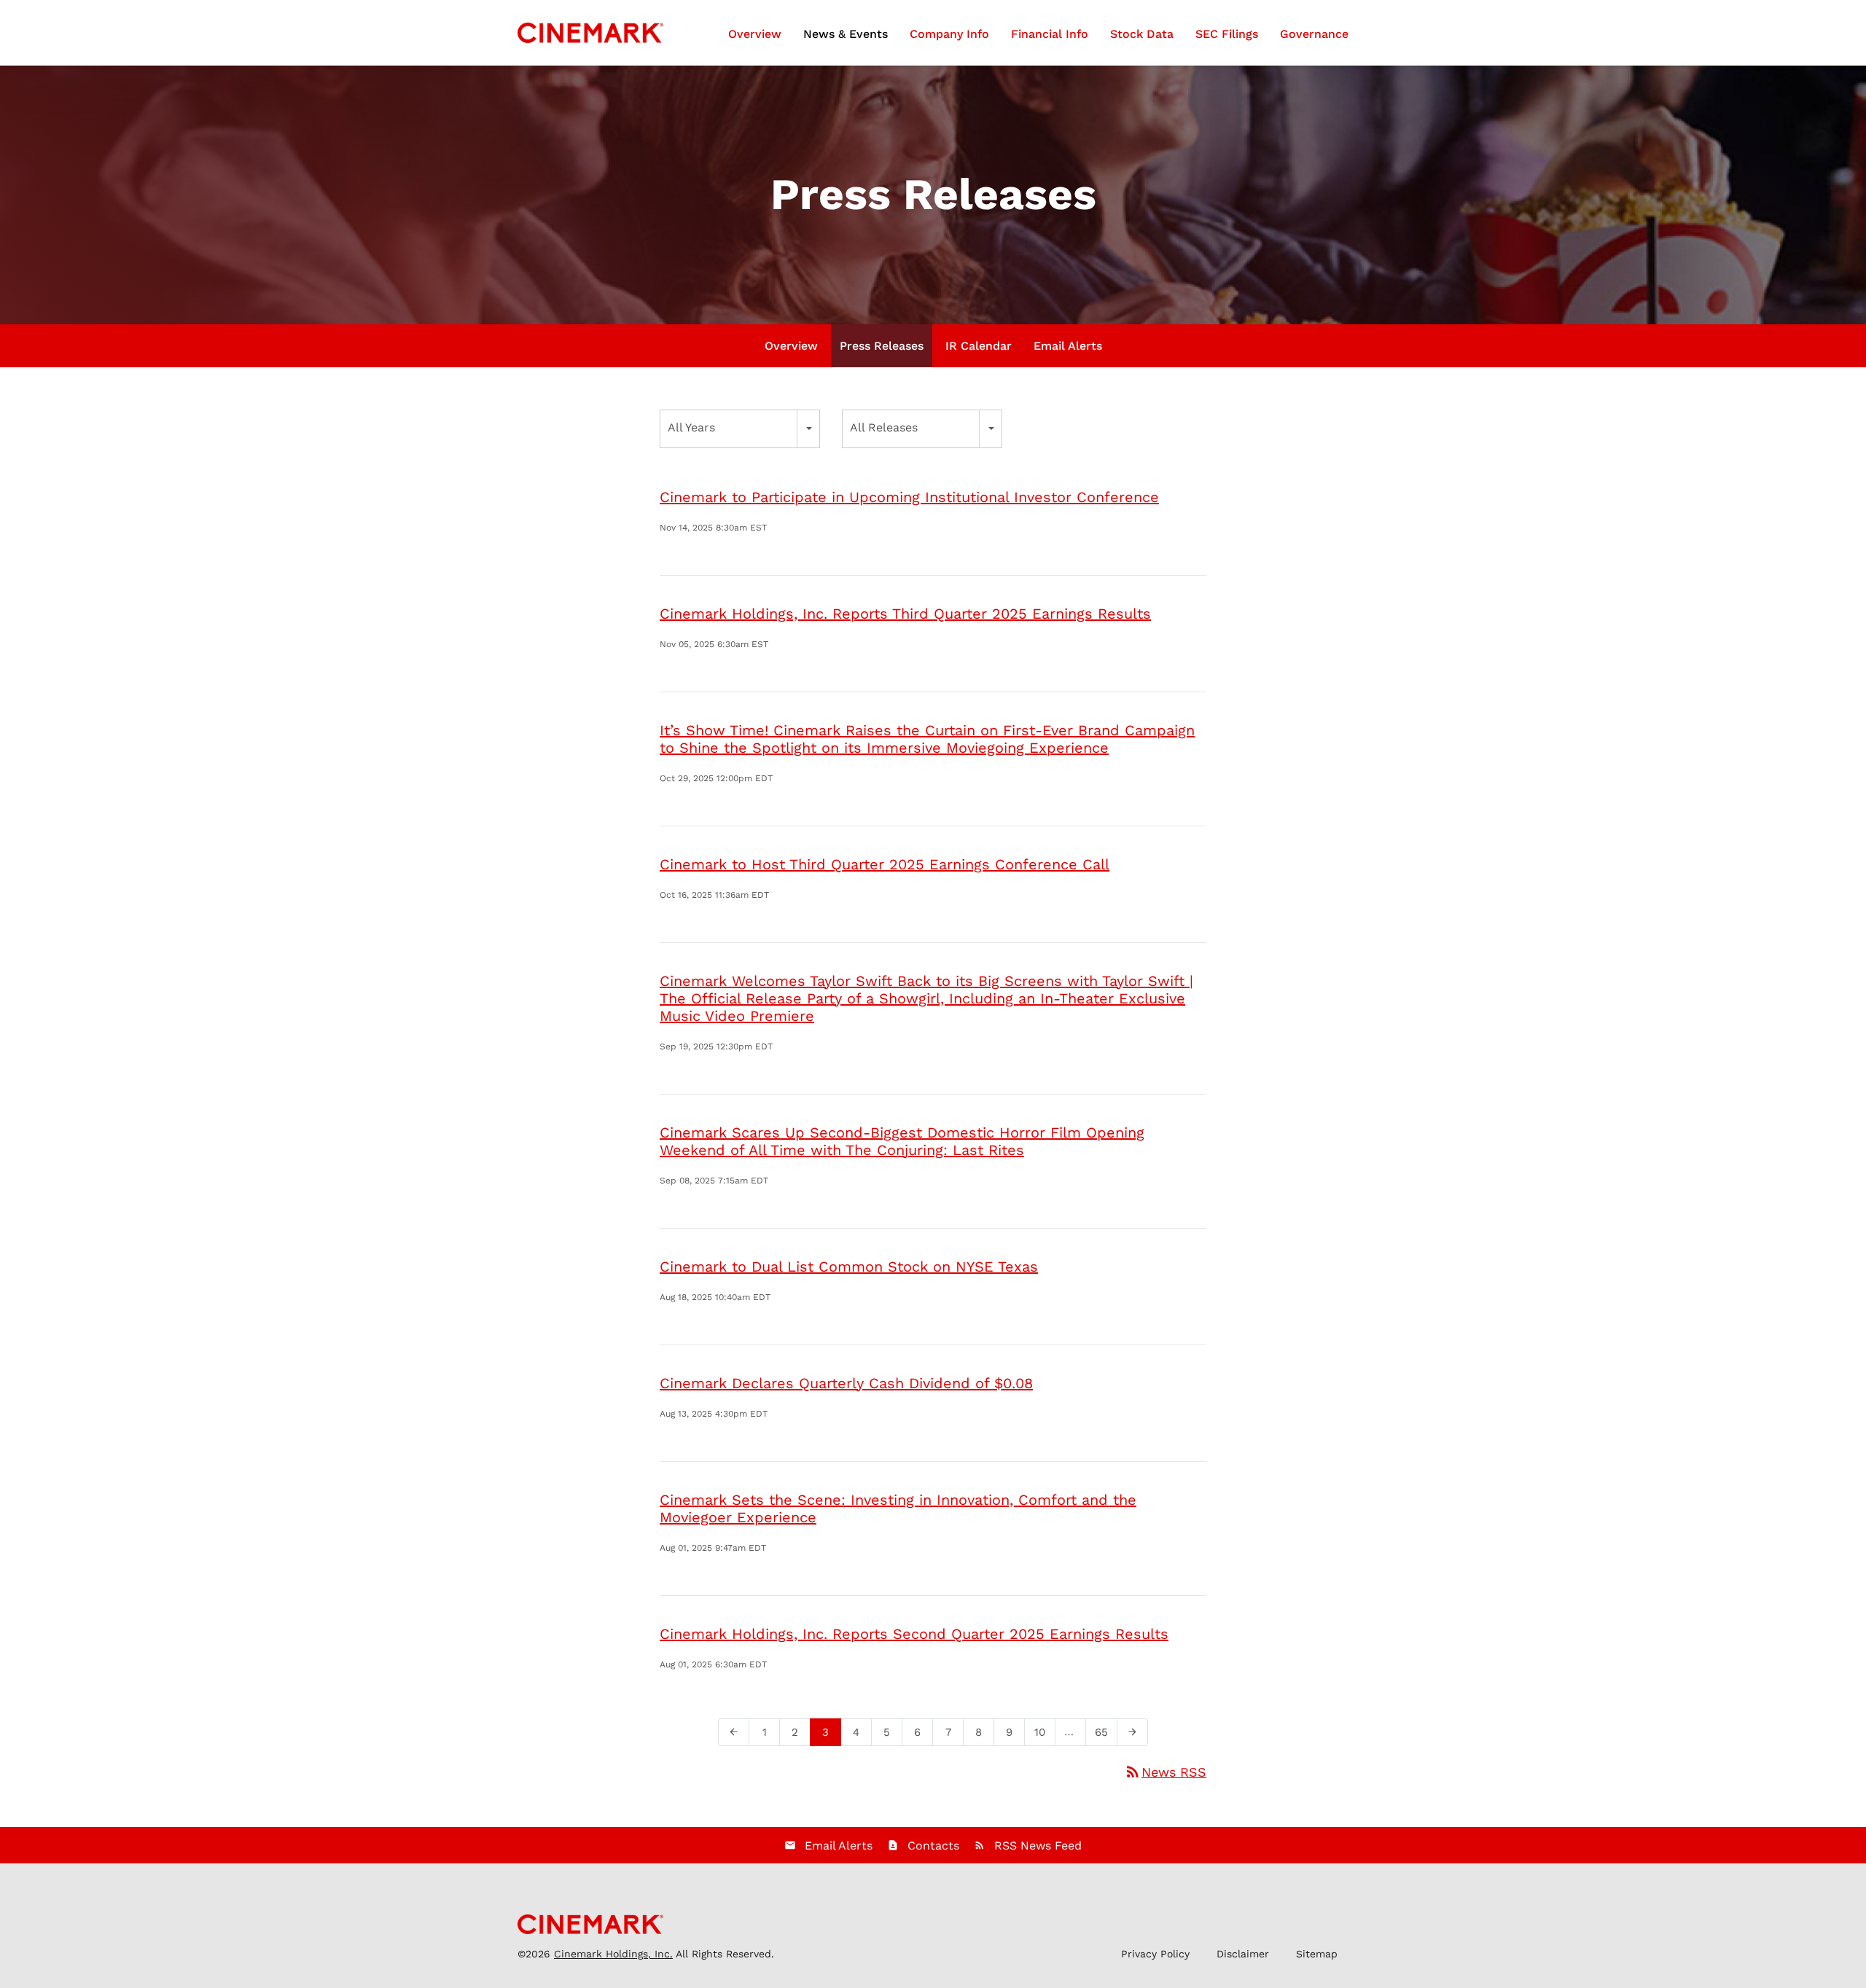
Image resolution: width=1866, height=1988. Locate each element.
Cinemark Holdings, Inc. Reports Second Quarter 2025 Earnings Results (914, 1634)
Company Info (949, 34)
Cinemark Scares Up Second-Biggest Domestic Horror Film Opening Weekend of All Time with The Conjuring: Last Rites (902, 1141)
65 (1106, 1732)
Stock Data (1142, 34)
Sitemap (1317, 1954)
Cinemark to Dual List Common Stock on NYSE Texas (849, 1267)
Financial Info (1050, 34)
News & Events (846, 34)
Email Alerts (1068, 346)
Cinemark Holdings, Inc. (613, 1954)
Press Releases (882, 346)
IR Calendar (979, 346)
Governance (1314, 34)
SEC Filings (1227, 34)
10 (1044, 1732)
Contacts (933, 1846)
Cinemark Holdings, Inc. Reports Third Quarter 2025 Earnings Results (905, 614)
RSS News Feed (1038, 1846)
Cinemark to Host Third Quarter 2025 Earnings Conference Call (885, 864)
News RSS (1165, 1772)
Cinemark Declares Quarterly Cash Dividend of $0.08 (846, 1383)
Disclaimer (1243, 1954)
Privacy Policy (1155, 1954)
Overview (755, 34)
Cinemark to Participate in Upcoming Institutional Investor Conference (909, 497)
